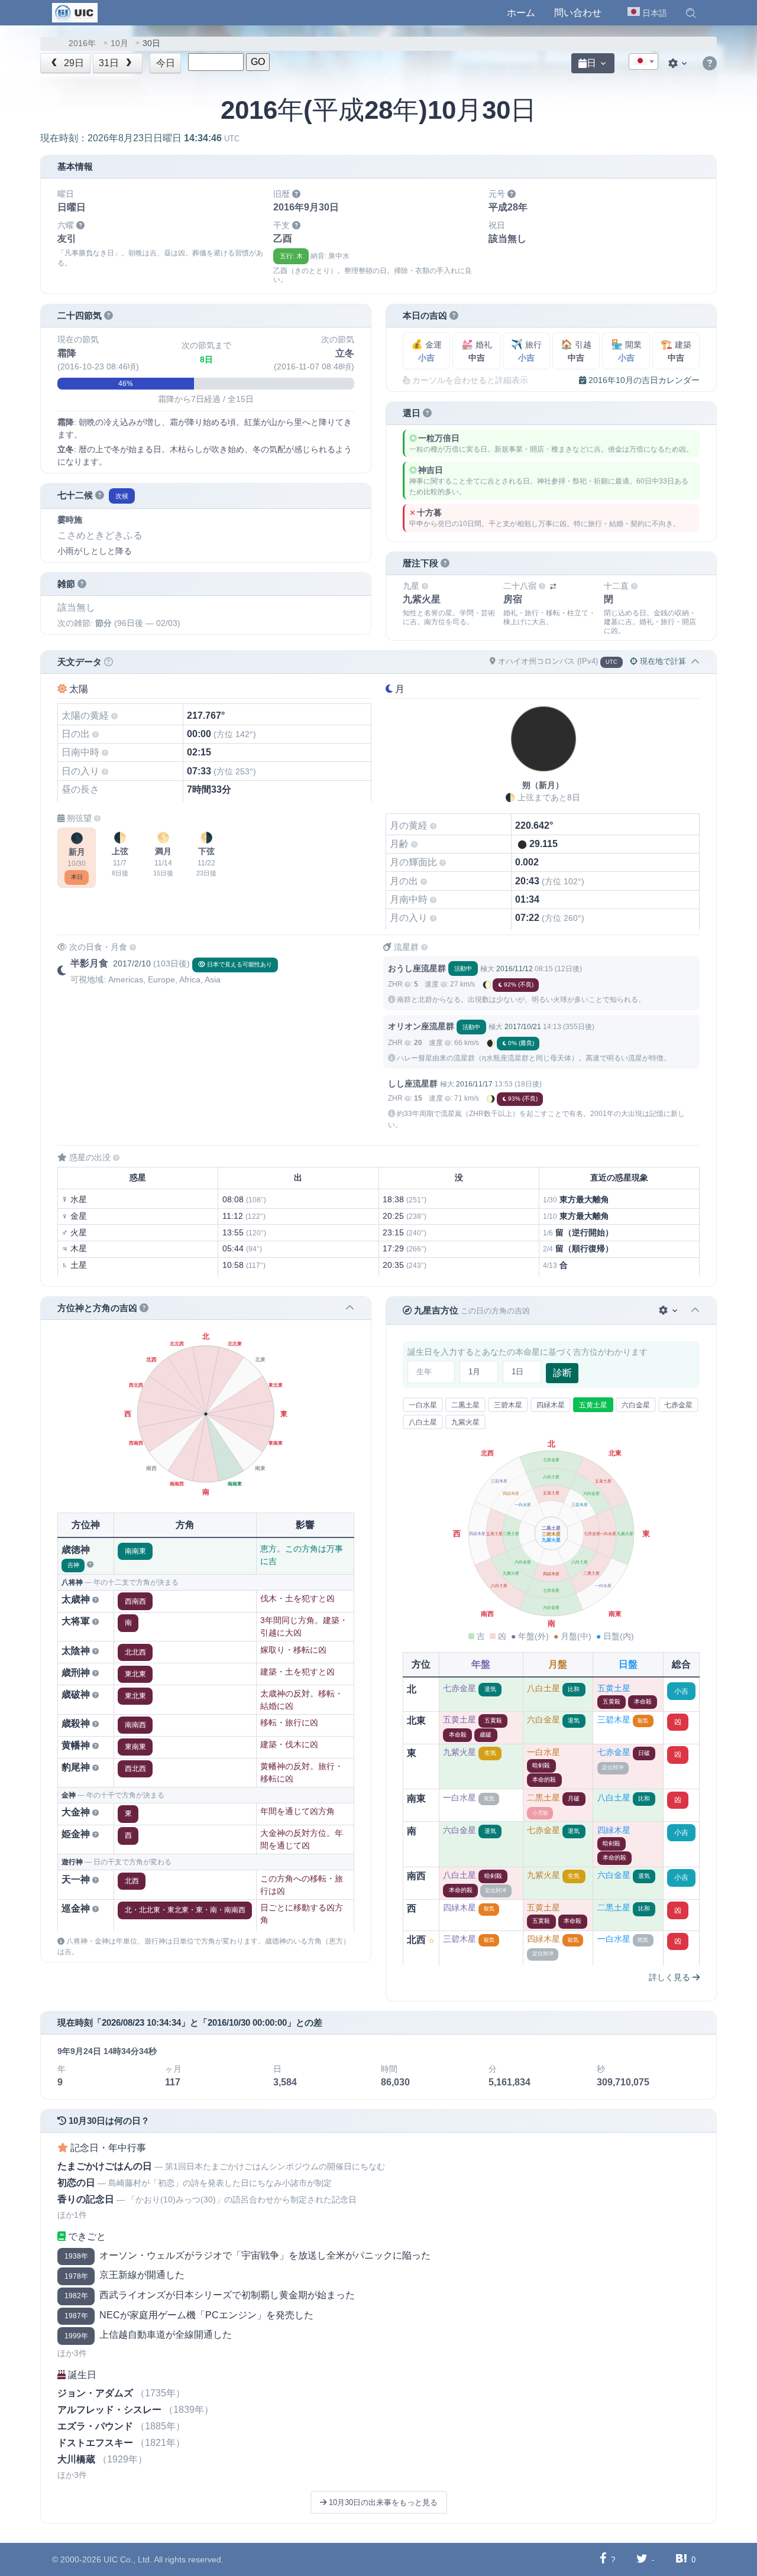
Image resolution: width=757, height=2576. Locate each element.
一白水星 (423, 1405)
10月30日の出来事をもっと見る (382, 2502)
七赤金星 (678, 1405)
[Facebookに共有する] (603, 2559)
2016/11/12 (515, 969)
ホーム (521, 13)
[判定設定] (669, 1311)
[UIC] (75, 12)
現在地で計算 (662, 661)
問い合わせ (578, 13)
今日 (166, 63)
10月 (119, 43)
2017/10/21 (523, 1027)
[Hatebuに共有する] (681, 2559)
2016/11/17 (474, 1084)
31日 (110, 63)
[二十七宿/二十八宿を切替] (553, 587)
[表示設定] (679, 63)
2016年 (82, 43)
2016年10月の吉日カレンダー (643, 380)
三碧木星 (508, 1405)
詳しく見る (671, 1977)
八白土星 (423, 1422)
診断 (562, 1373)
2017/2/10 (132, 963)
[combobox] (643, 61)
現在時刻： (140, 138)
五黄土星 (593, 1405)
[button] (691, 13)
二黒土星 (465, 1405)
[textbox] (643, 62)
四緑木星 (551, 1405)
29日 (73, 63)
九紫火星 (465, 1422)
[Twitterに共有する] (642, 2559)
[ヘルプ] (710, 64)
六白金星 (636, 1405)
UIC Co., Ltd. (128, 2559)
